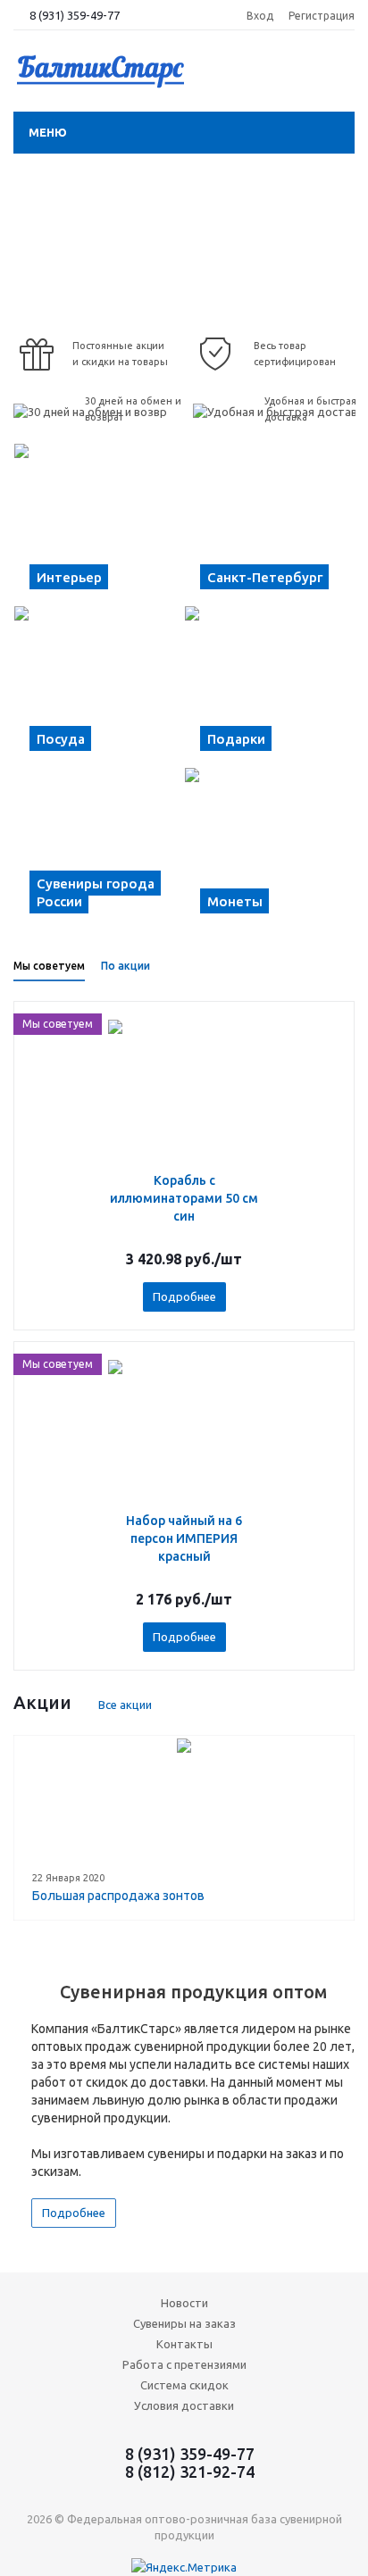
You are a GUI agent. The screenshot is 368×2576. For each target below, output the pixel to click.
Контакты (184, 2344)
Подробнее (184, 1296)
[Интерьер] (99, 524)
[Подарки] (269, 687)
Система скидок (184, 2385)
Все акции (125, 1705)
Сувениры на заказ (184, 2323)
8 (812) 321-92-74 (190, 2472)
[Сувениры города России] (99, 848)
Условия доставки (184, 2405)
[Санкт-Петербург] (269, 524)
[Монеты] (269, 848)
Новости (184, 2303)
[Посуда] (99, 687)
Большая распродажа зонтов (118, 1896)
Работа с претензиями (184, 2364)
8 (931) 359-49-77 (75, 15)
